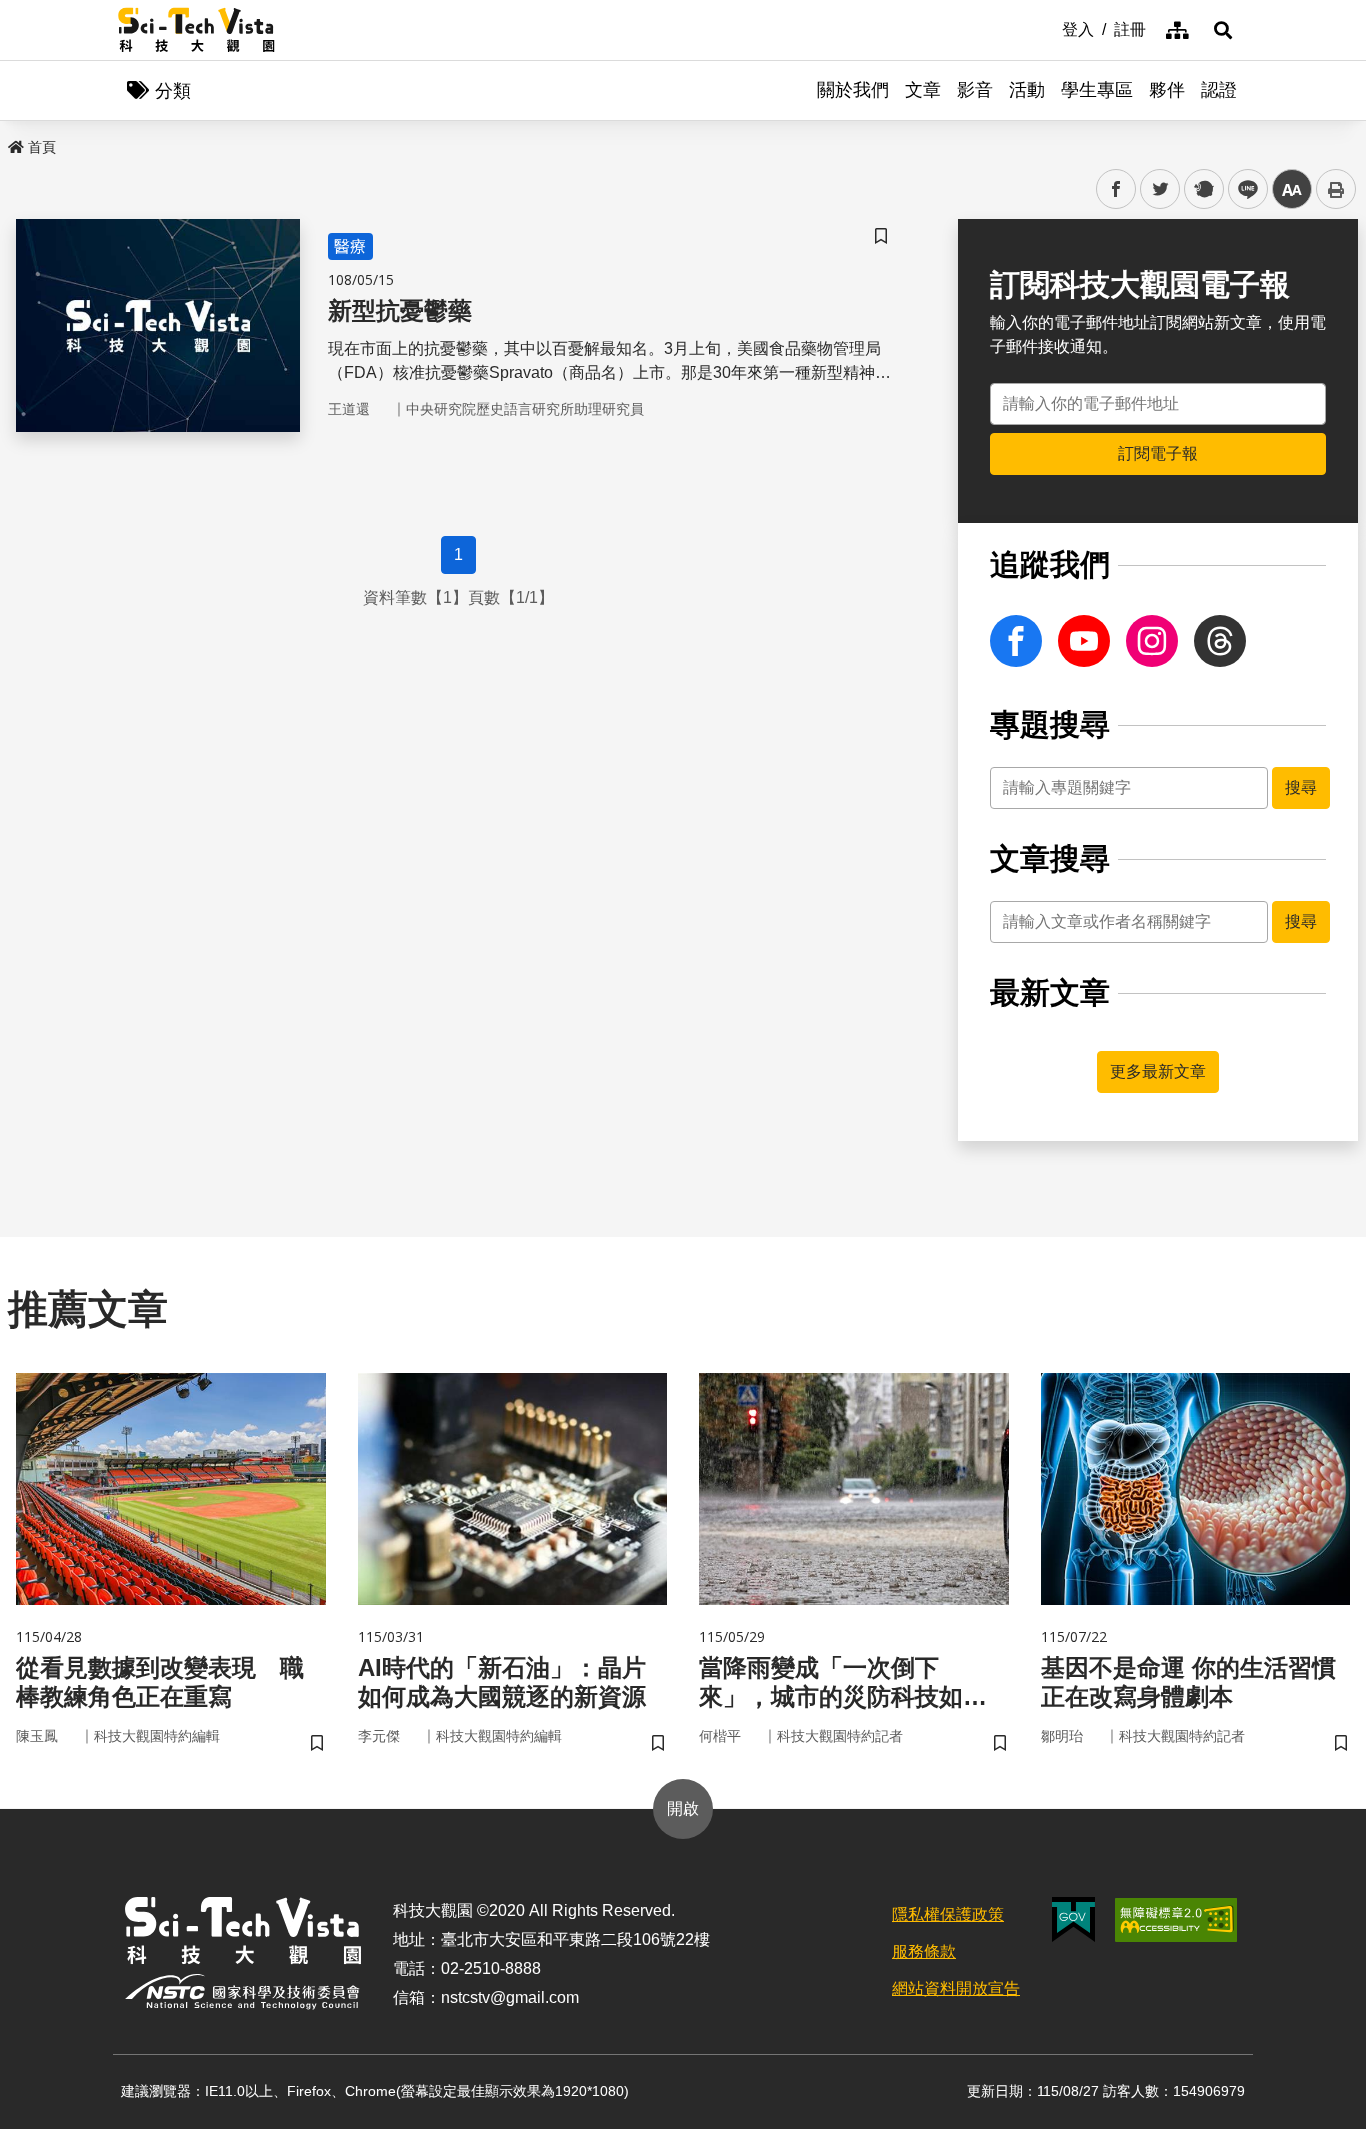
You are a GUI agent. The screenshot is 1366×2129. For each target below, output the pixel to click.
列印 (1336, 189)
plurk (1202, 189)
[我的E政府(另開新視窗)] (1073, 1919)
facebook (1116, 189)
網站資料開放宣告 (956, 1988)
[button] (1223, 30)
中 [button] (1292, 189)
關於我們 (853, 90)
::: (1048, 28)
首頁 (42, 147)
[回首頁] (196, 30)
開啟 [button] (683, 1808)
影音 (975, 90)
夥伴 (1167, 90)
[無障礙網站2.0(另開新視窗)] (1176, 1920)
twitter (1160, 189)
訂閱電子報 (1158, 453)
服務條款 (924, 1951)
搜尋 (1301, 787)
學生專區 (1097, 90)
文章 (923, 90)
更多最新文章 (1158, 1071)
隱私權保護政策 (948, 1914)
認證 (1219, 90)
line (1242, 189)
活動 (1027, 90)
